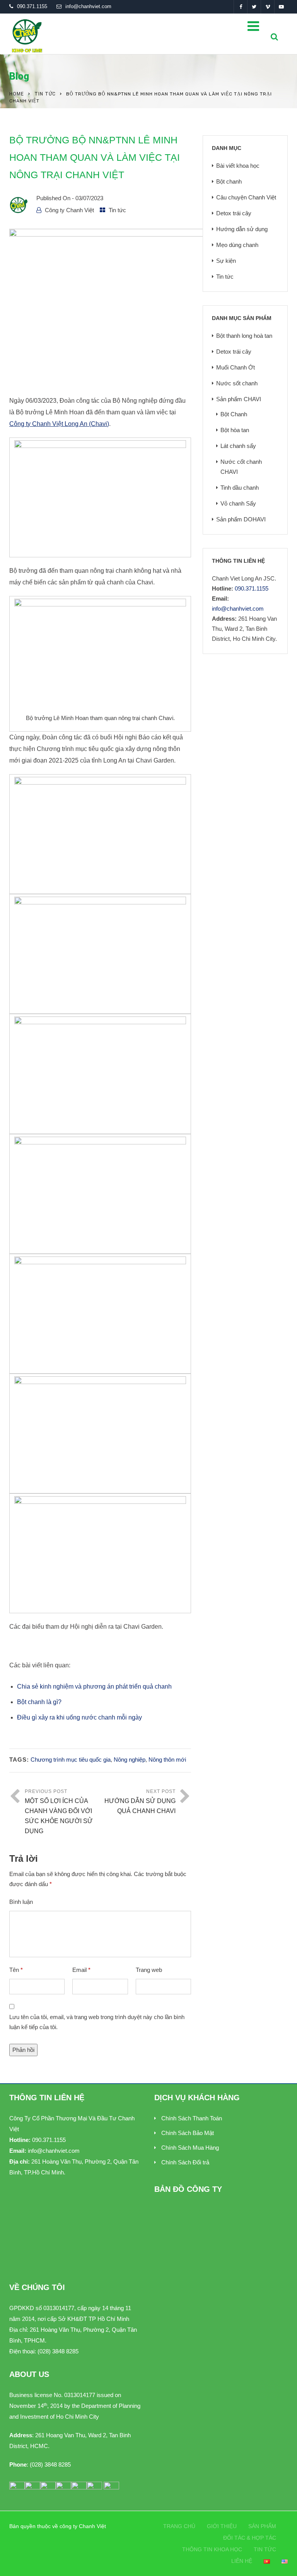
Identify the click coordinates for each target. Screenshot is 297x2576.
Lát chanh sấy (238, 446)
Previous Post (59, 1812)
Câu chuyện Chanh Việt (246, 197)
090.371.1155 (32, 6)
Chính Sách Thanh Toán (192, 2118)
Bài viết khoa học (238, 166)
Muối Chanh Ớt (236, 367)
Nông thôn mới (167, 1760)
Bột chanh (229, 181)
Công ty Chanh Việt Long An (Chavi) (59, 424)
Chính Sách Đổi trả (185, 2162)
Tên (16, 1970)
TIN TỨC (265, 2549)
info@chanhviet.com (88, 6)
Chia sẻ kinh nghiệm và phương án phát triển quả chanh (94, 1686)
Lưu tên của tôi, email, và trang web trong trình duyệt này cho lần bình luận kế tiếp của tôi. (97, 2022)
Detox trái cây (234, 213)
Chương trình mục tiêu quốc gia (71, 1760)
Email (81, 1970)
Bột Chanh (234, 414)
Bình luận (21, 1902)
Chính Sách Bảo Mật (188, 2133)
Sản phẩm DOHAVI (241, 519)
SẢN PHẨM (262, 2526)
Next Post (140, 1801)
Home (17, 94)
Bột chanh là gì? (40, 1702)
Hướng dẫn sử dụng (242, 229)
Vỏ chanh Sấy (238, 503)
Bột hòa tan (235, 430)
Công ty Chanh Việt (69, 210)
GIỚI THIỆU (222, 2526)
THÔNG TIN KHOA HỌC (212, 2549)
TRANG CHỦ (179, 2526)
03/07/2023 (89, 198)
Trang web (149, 1970)
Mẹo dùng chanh (237, 245)
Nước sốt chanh (237, 383)
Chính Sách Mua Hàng (190, 2148)
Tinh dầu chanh (240, 488)
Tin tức (45, 94)
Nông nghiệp (130, 1760)
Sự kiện (226, 261)
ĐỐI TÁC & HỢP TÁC (250, 2538)
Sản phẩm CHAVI (239, 399)
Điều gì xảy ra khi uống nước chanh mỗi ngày (79, 1717)
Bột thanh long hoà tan (244, 336)
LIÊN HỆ (242, 2561)
